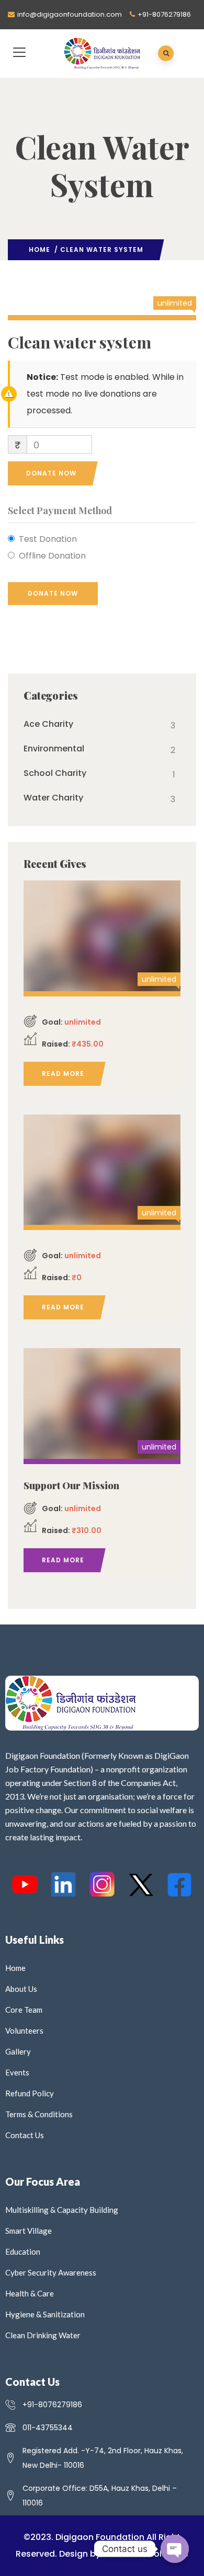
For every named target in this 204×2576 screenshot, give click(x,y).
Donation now (102, 934)
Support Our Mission (71, 1486)
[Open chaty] (175, 2549)
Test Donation (48, 539)
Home (39, 250)
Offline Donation (52, 556)
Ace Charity (48, 724)
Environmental (54, 749)
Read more (63, 1074)
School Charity (55, 773)
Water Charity (53, 798)
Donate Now (51, 473)
